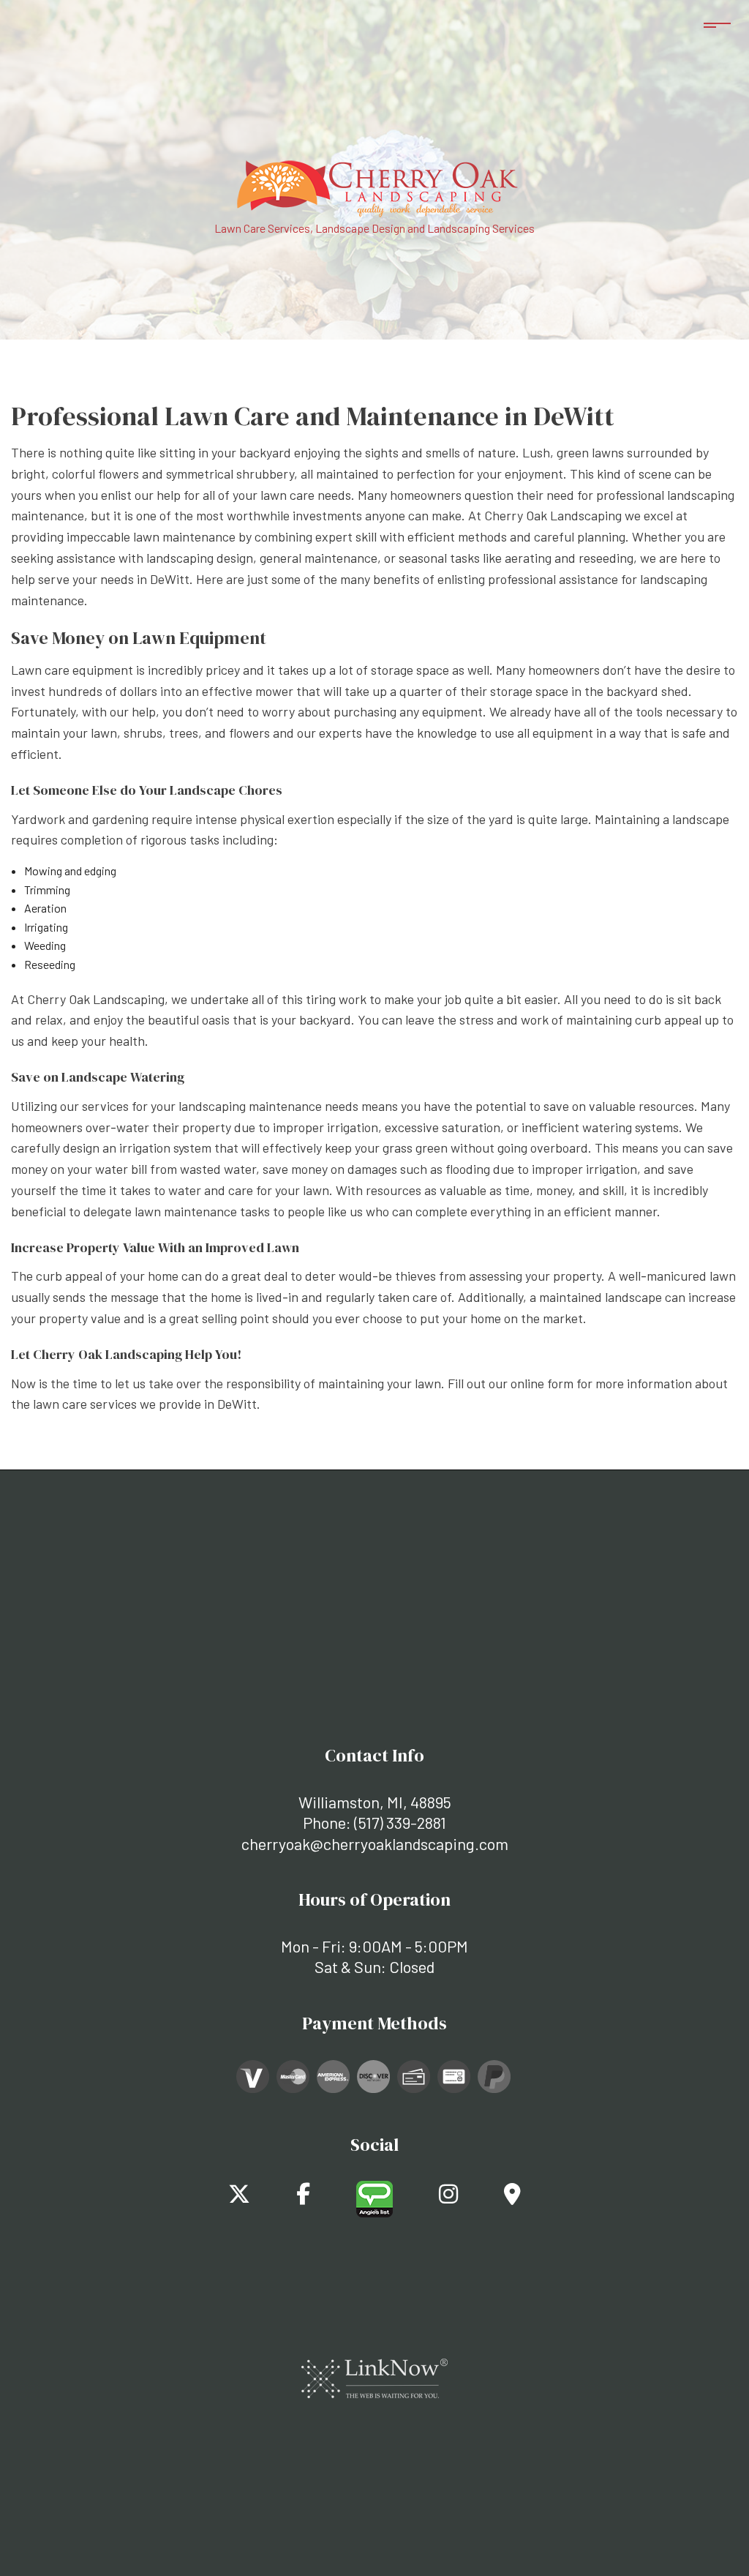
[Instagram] (448, 2197)
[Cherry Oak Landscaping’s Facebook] (303, 2197)
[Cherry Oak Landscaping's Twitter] (239, 2197)
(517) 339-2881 (400, 1822)
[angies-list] (374, 2197)
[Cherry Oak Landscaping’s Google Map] (512, 2197)
